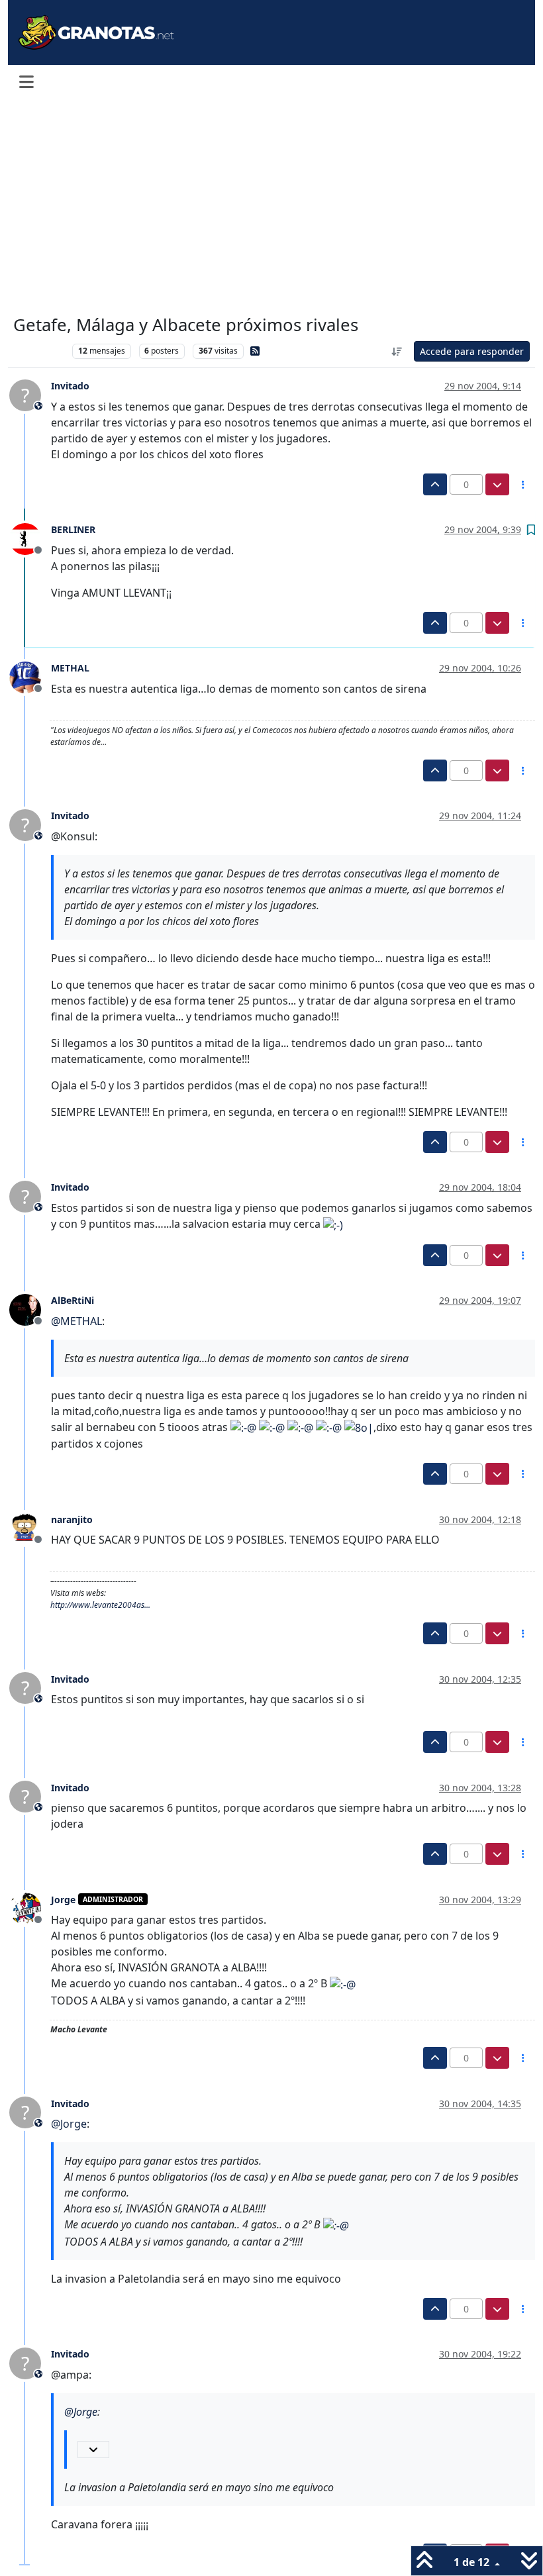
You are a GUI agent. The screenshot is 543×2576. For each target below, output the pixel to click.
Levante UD (39, 351)
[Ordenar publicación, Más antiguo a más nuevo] (397, 351)
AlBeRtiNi (73, 1300)
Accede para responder (472, 351)
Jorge (63, 1900)
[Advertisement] (271, 207)
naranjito (72, 1519)
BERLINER (73, 529)
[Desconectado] (30, 538)
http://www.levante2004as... (100, 1605)
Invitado (70, 386)
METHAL (70, 668)
